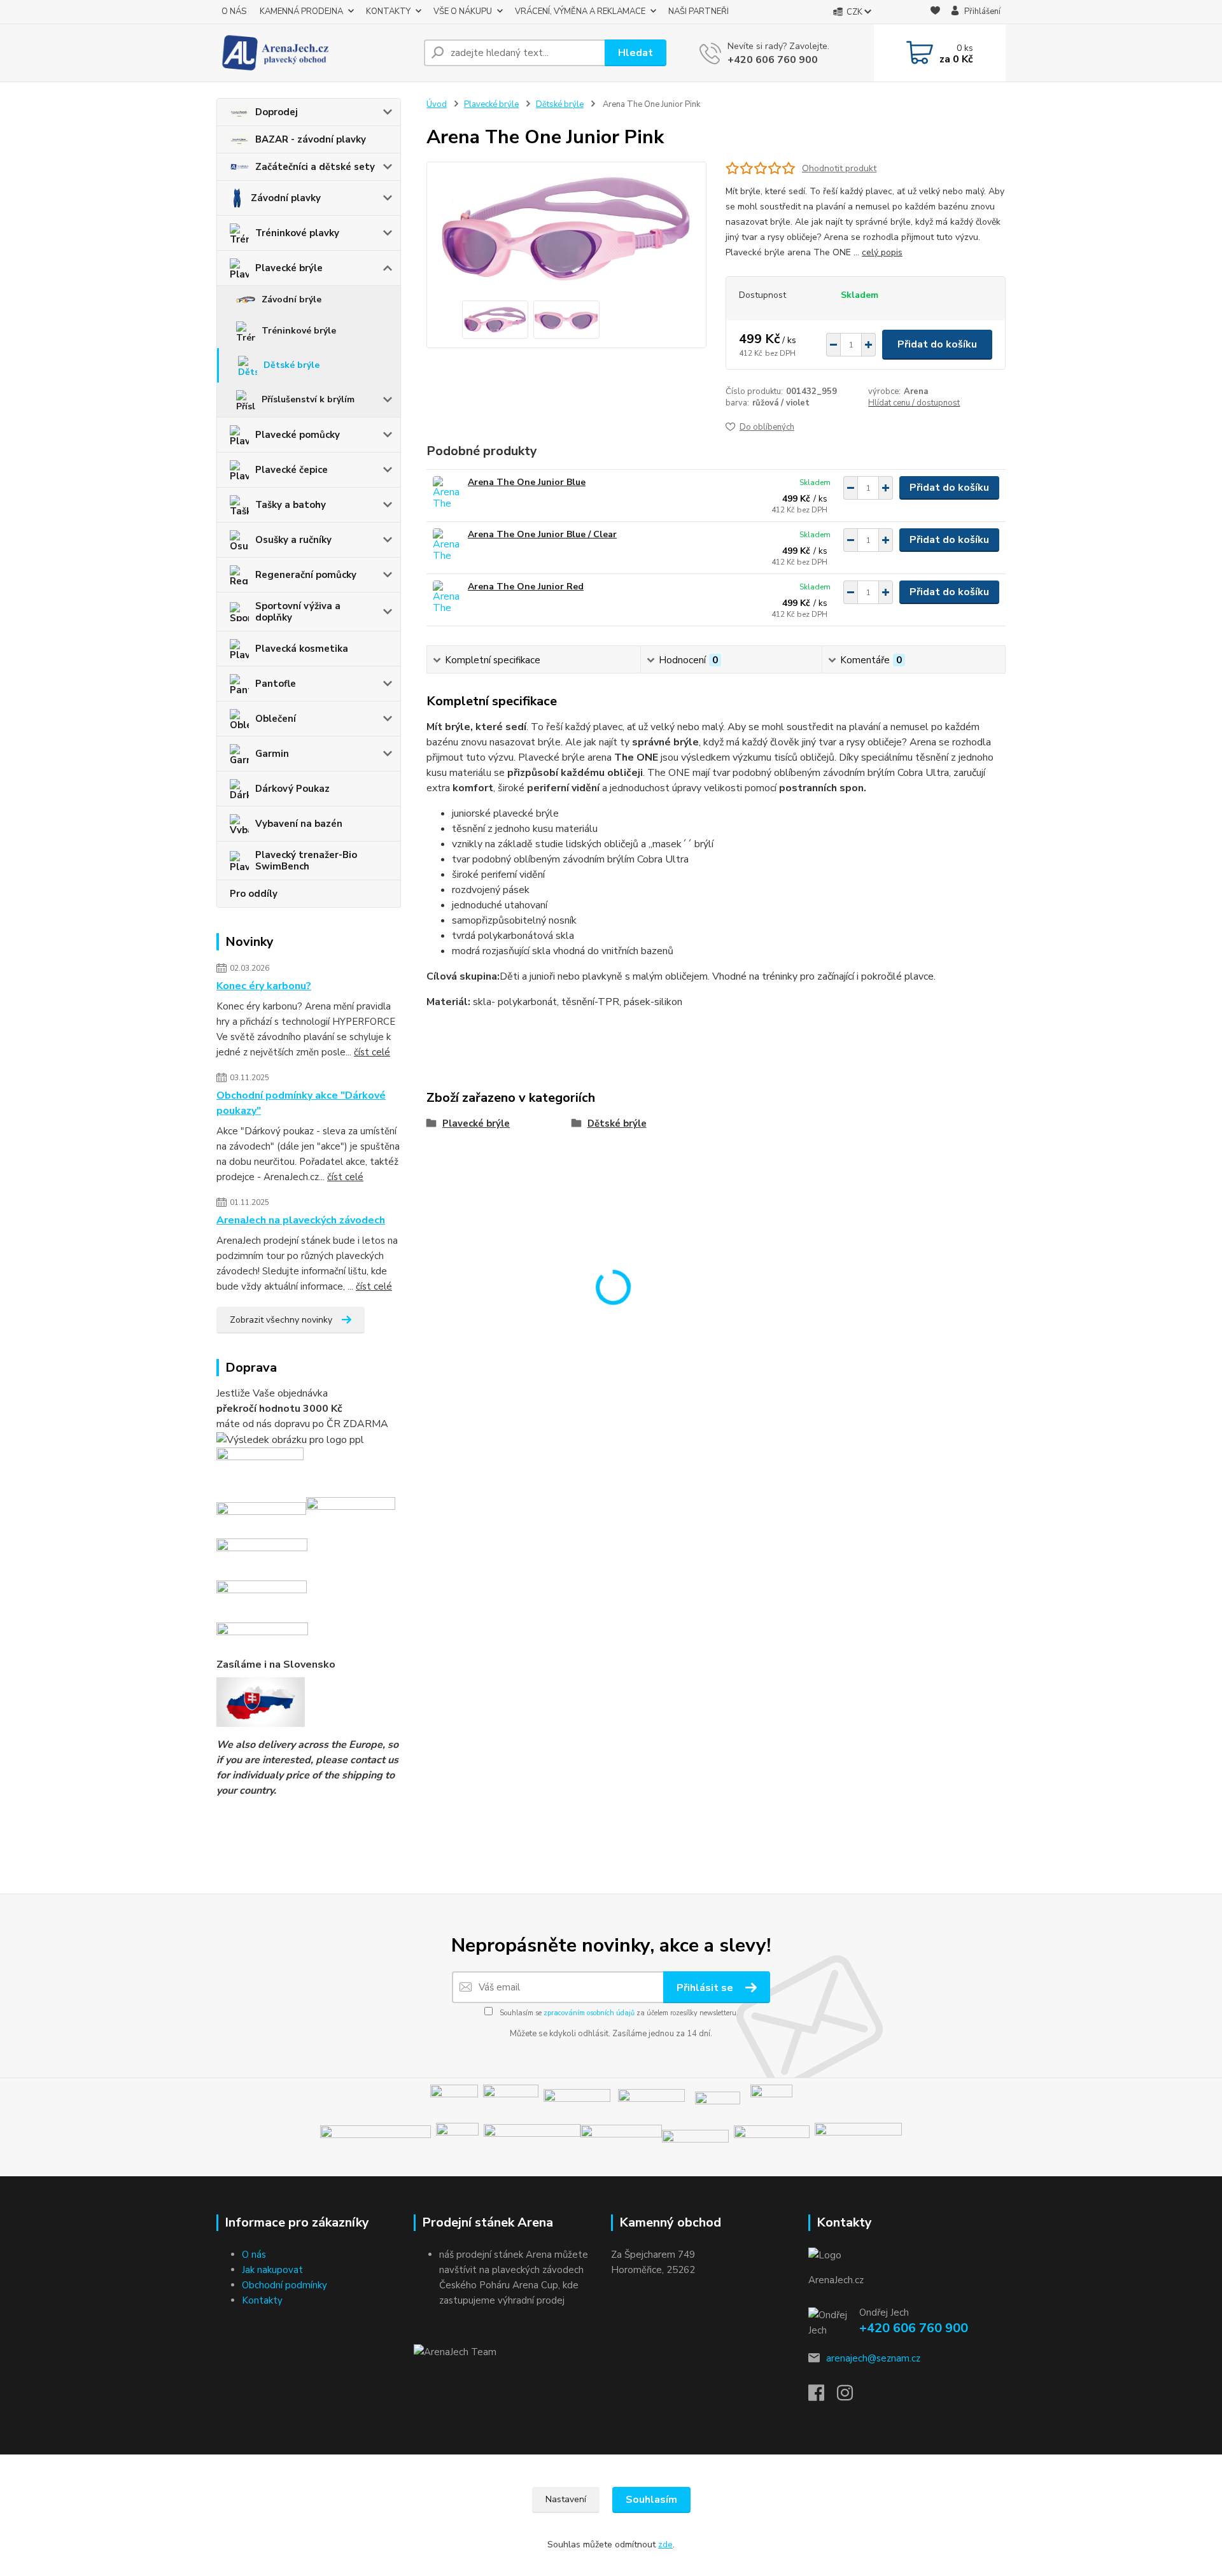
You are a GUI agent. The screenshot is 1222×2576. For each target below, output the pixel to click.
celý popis (882, 252)
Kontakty (262, 2300)
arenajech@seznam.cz (873, 2358)
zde (665, 2544)
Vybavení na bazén (299, 824)
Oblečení (276, 719)
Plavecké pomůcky (298, 435)
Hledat (636, 53)
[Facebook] (823, 2397)
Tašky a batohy (291, 505)
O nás (254, 2255)
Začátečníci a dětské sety (315, 167)
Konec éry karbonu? (264, 986)
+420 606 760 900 (773, 60)
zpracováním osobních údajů (589, 2013)
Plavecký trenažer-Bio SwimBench (306, 861)
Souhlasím (651, 2500)
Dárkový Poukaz (292, 789)
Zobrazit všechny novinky (281, 1320)
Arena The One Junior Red (526, 587)
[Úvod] (315, 53)
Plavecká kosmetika (302, 649)
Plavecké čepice (291, 470)
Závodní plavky (286, 198)
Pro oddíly (254, 894)
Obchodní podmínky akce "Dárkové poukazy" (301, 1103)
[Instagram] (851, 2397)
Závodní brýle (291, 299)
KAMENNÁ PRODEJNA (301, 11)
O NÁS (234, 11)
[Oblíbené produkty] (935, 12)
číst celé (372, 1052)
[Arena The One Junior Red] (447, 598)
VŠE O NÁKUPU (463, 11)
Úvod (437, 104)
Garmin (272, 754)
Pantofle (276, 684)
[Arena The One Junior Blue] (447, 494)
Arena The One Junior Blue (527, 482)
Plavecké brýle (289, 268)
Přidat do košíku (937, 344)
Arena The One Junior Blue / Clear (542, 534)
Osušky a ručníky (293, 540)
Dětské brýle (291, 365)
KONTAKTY (388, 11)
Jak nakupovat (272, 2270)
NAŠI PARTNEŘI (699, 11)
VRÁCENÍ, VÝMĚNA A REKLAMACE (580, 11)
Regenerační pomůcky (306, 575)
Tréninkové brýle (299, 331)
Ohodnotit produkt (839, 168)
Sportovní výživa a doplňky (298, 612)
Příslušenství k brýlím (308, 399)
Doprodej (277, 112)
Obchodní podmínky (284, 2285)
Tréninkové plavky (297, 233)
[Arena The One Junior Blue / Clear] (447, 546)
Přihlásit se (706, 1988)
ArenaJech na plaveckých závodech (301, 1220)
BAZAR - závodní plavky (311, 139)
